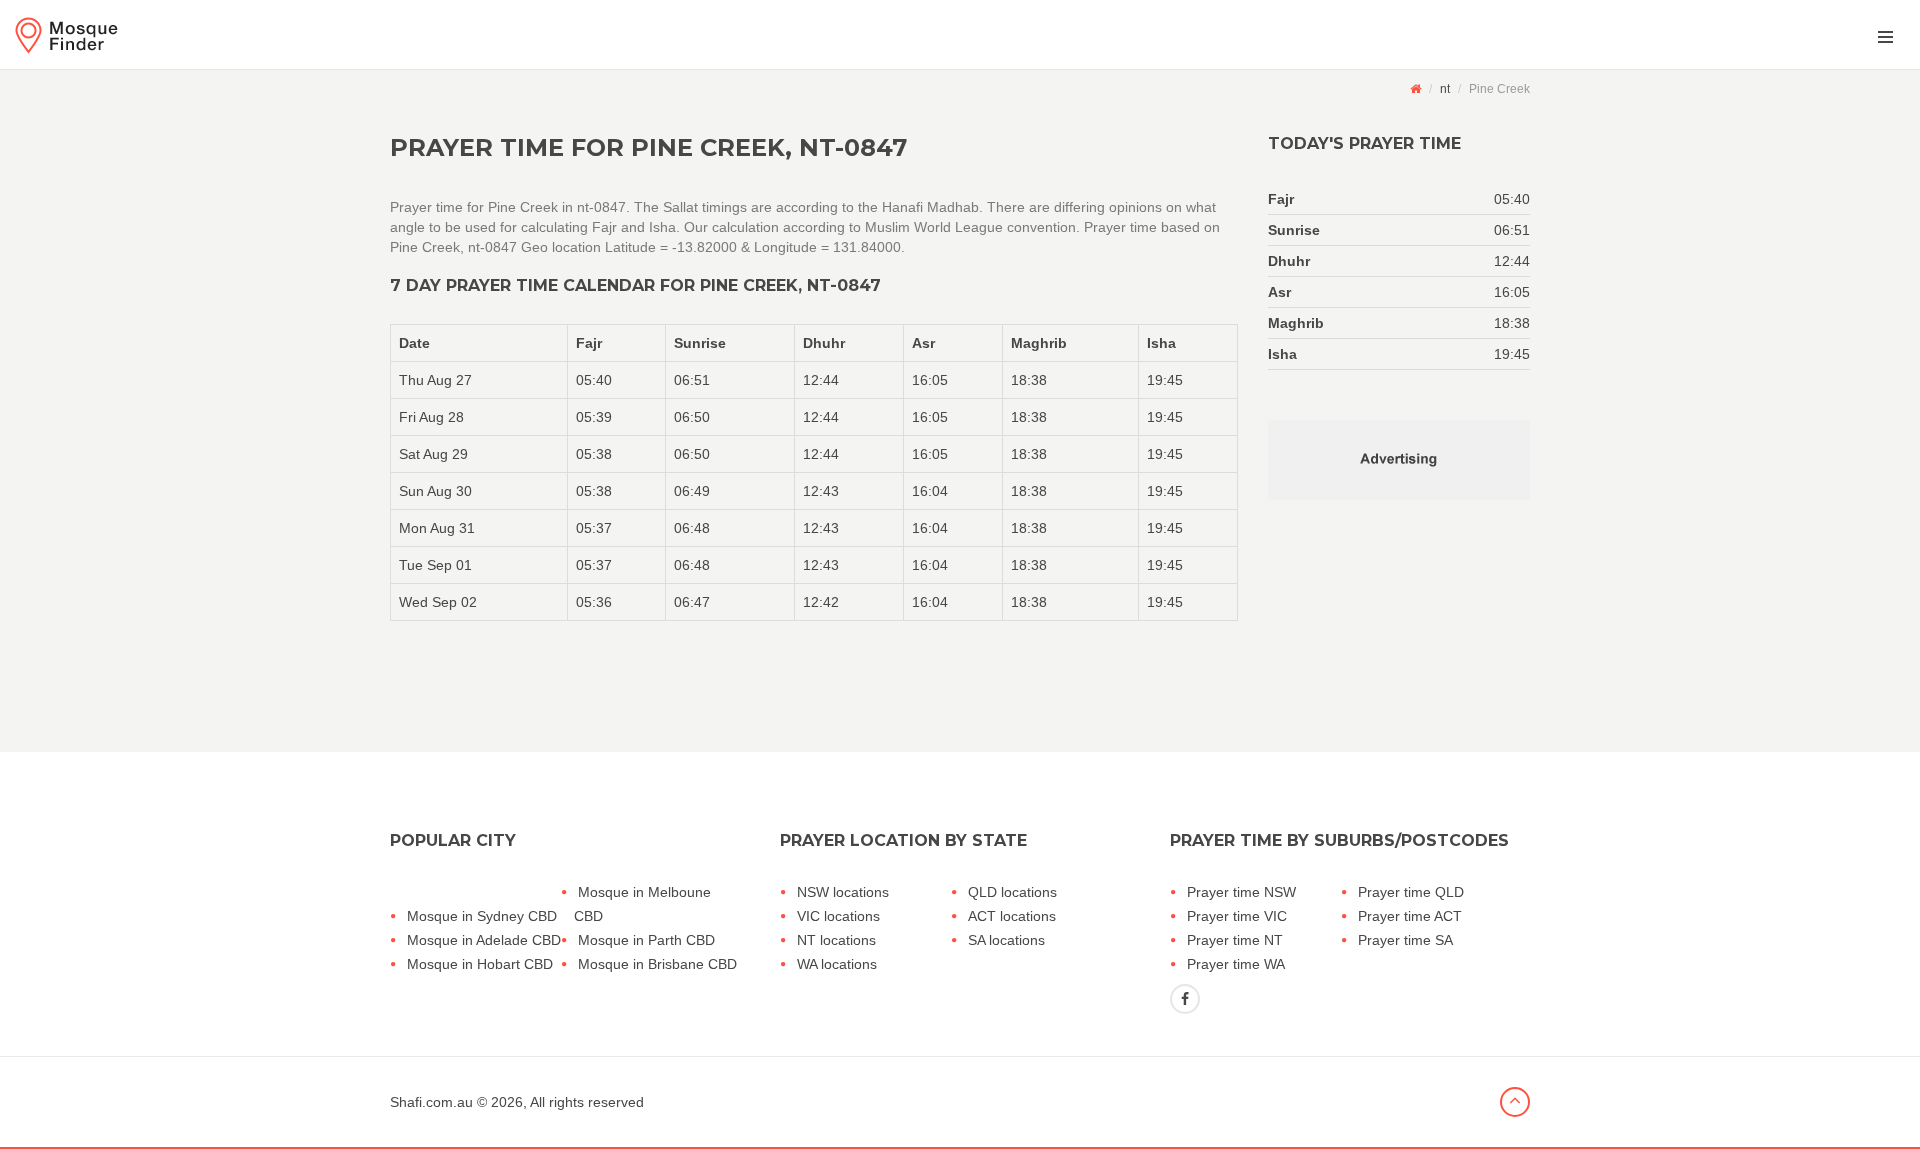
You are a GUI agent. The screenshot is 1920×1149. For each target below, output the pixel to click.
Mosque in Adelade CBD (484, 940)
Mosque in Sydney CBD (482, 916)
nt (1445, 89)
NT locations (836, 940)
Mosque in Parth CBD (646, 940)
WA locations (837, 964)
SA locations (1006, 940)
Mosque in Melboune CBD (642, 904)
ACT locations (1012, 916)
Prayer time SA (1405, 940)
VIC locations (838, 916)
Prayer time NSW (1241, 892)
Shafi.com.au (431, 1102)
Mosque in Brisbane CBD (657, 964)
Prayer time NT (1235, 940)
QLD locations (1012, 892)
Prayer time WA (1236, 964)
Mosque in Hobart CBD (480, 964)
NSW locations (843, 892)
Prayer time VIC (1237, 916)
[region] (814, 472)
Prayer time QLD (1411, 892)
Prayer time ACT (1410, 916)
